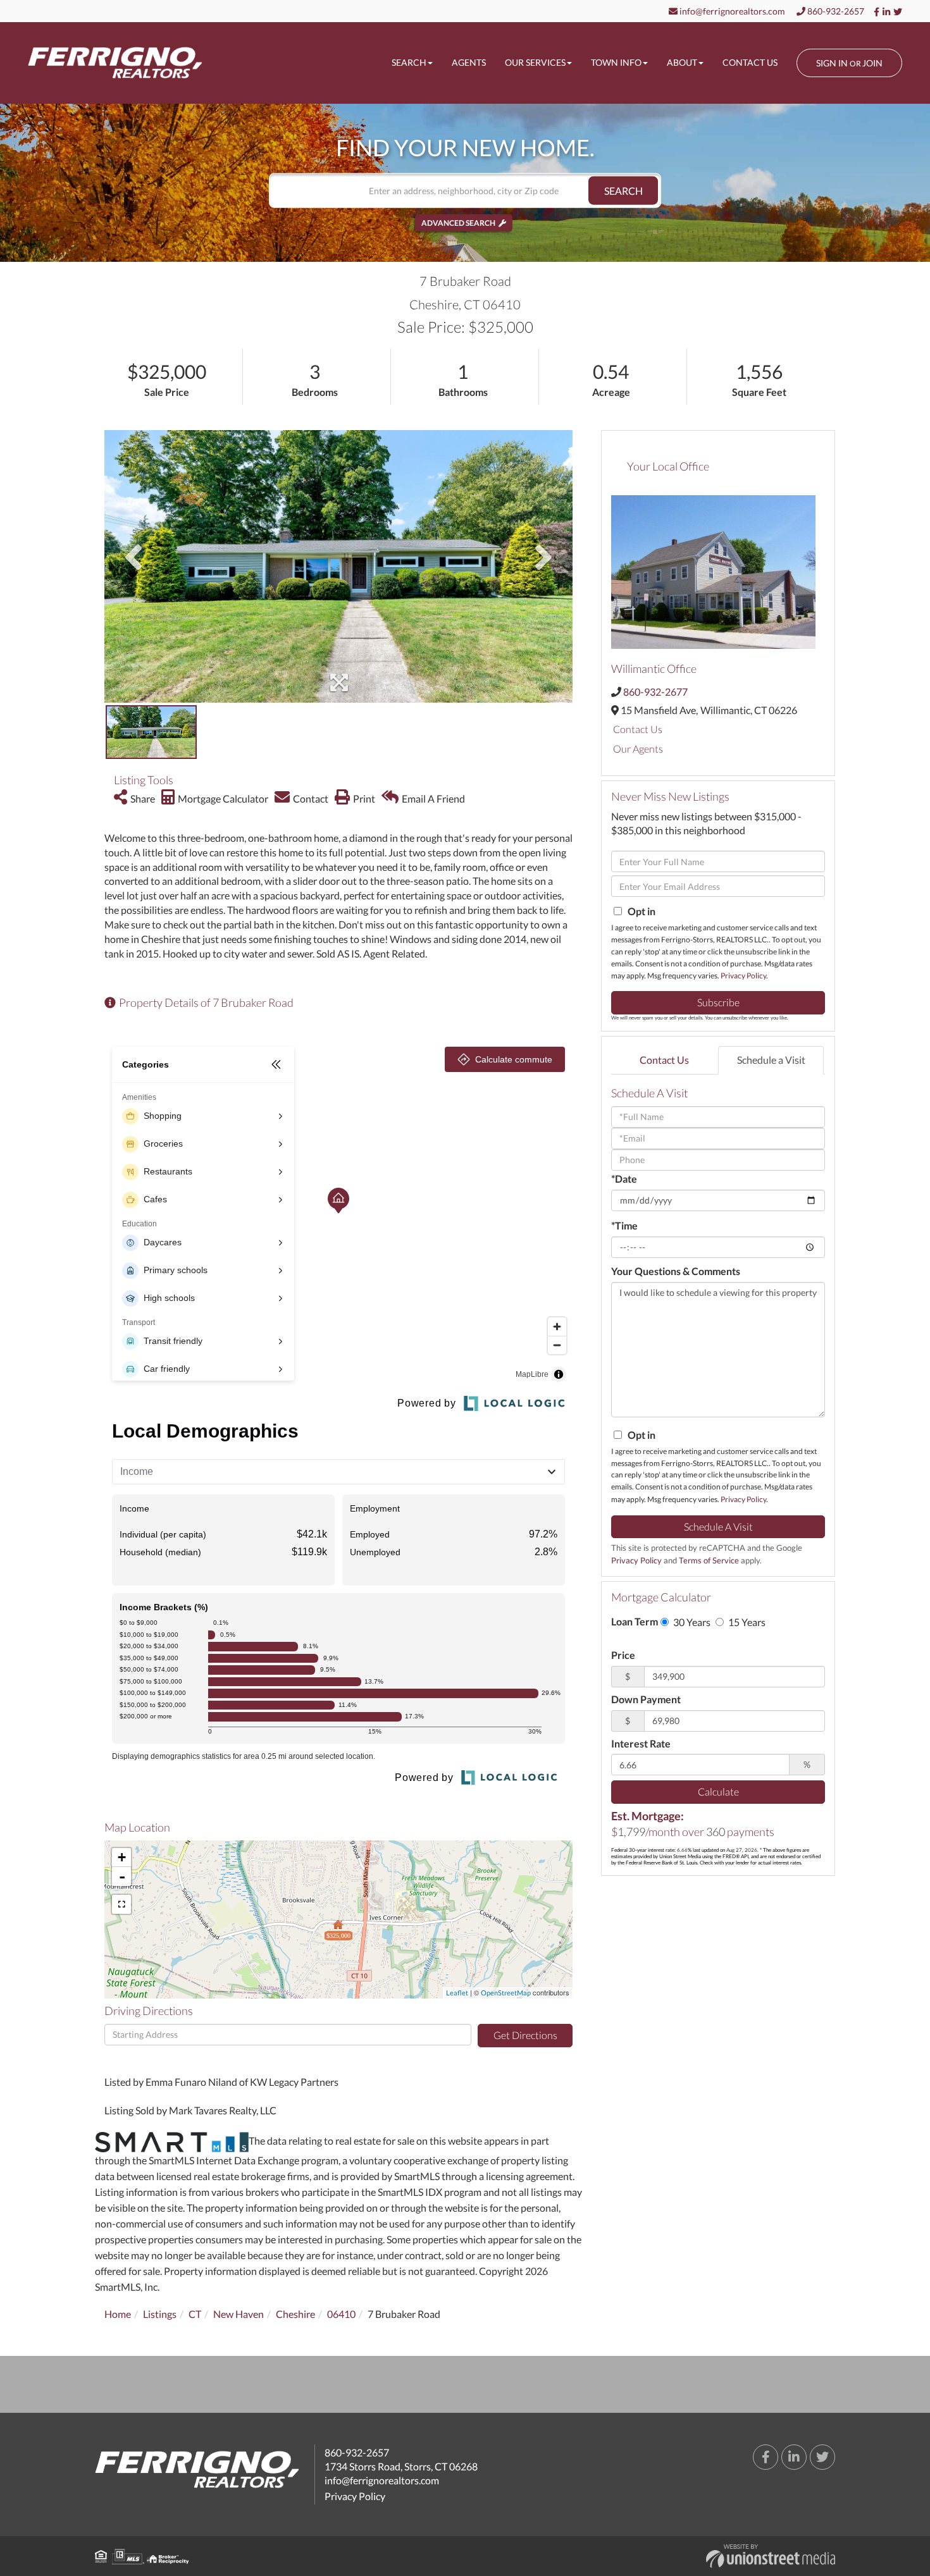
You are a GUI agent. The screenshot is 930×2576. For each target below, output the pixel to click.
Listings (160, 2314)
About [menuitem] (682, 62)
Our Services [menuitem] (535, 62)
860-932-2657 (835, 11)
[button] (623, 191)
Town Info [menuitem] (616, 62)
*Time (624, 1225)
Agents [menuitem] (469, 62)
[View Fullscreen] (121, 1904)
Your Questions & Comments (676, 1271)
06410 (341, 2314)
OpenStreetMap (506, 1993)
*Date (624, 1179)
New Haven (239, 2314)
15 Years (746, 1622)
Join (872, 63)
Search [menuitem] (409, 62)
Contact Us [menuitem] (750, 62)
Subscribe (718, 1002)
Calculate (718, 1791)
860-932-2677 (655, 692)
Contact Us (638, 729)
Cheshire (295, 2314)
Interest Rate (641, 1743)
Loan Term (635, 1621)
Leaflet (457, 1993)
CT (195, 2314)
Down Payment (646, 1699)
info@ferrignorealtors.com (731, 11)
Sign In (832, 63)
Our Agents (638, 749)
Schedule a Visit (771, 1060)
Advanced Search (458, 223)
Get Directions (525, 2035)
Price (623, 1655)
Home (118, 2314)
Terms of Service (709, 1560)
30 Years (691, 1622)
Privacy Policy (743, 976)
